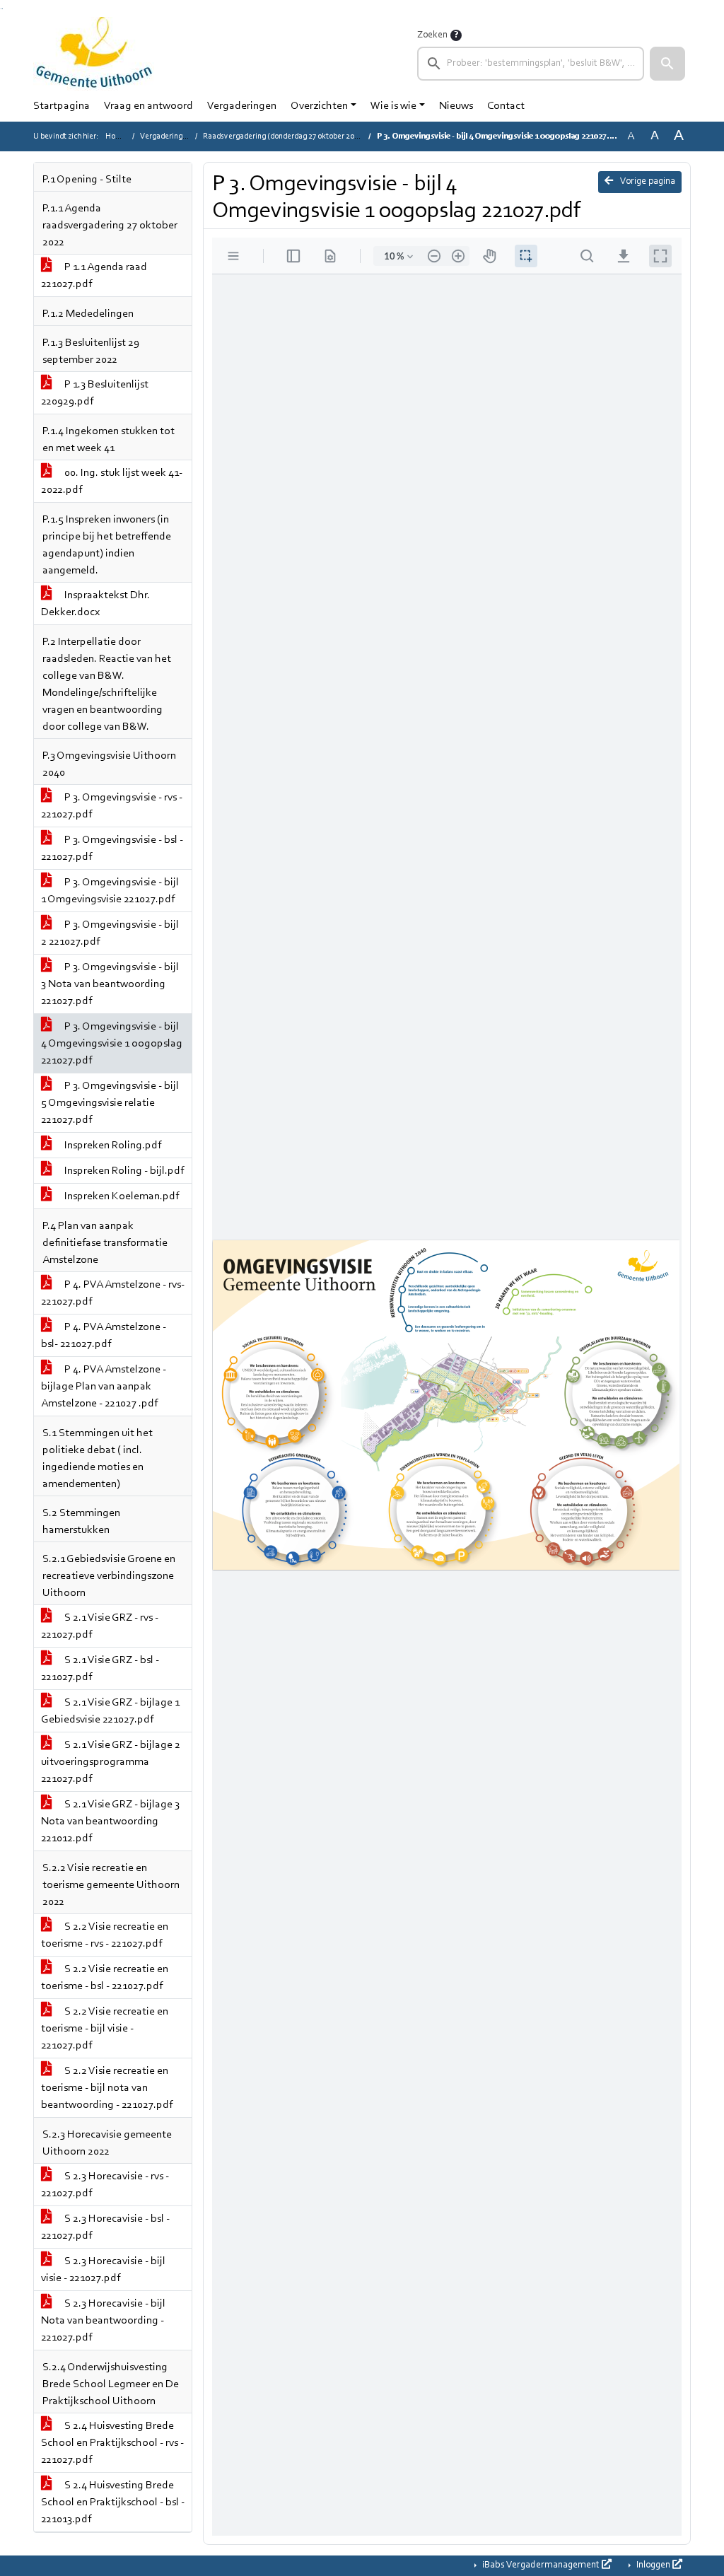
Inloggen (653, 2565)
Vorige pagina (647, 182)
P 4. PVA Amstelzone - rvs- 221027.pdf (113, 1293)
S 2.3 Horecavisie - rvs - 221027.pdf (105, 2185)
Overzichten (319, 106)
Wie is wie (393, 106)
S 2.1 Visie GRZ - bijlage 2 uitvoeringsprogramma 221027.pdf (111, 1762)
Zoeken (432, 35)
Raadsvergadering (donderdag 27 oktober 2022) (284, 136)
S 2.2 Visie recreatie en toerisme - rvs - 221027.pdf (105, 1935)
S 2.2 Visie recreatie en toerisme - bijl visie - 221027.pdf (105, 2029)
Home (116, 136)
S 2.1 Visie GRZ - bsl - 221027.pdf (100, 1669)
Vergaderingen (242, 106)
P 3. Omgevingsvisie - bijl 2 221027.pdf (110, 933)
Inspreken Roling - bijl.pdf (123, 1171)
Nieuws (456, 106)
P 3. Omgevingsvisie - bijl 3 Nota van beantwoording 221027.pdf (110, 984)
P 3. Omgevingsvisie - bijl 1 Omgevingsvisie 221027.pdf (110, 891)
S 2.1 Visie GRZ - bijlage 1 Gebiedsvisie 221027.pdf (110, 1711)
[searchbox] (531, 64)
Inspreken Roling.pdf (112, 1146)
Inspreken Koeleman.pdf (121, 1196)
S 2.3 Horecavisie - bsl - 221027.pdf (105, 2227)
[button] (667, 64)
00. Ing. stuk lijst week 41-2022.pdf (112, 482)
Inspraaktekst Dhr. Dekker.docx (95, 604)
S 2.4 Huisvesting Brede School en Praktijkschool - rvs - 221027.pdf (112, 2443)
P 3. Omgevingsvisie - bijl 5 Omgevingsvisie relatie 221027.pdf (110, 1103)
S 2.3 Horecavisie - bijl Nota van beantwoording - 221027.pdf (103, 2321)
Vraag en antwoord (148, 106)
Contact (506, 106)
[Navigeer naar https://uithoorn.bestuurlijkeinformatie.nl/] (94, 54)
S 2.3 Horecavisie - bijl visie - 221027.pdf (103, 2270)
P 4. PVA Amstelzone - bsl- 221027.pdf (104, 1336)
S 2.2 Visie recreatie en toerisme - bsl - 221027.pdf (105, 1978)
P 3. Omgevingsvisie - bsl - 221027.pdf (112, 849)
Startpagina (62, 106)
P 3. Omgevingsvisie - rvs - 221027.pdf (112, 806)
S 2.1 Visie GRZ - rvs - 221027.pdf (100, 1626)
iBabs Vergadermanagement (541, 2565)
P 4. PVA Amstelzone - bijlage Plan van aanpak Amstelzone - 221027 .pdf (104, 1387)
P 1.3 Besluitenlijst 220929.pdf (95, 393)
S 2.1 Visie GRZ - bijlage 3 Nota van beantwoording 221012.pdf (110, 1822)
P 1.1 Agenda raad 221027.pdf (94, 276)
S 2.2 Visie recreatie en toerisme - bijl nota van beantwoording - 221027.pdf (107, 2088)
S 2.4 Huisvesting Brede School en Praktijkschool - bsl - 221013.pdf (113, 2502)
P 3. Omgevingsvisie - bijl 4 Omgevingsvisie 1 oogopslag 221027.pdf (112, 1044)
